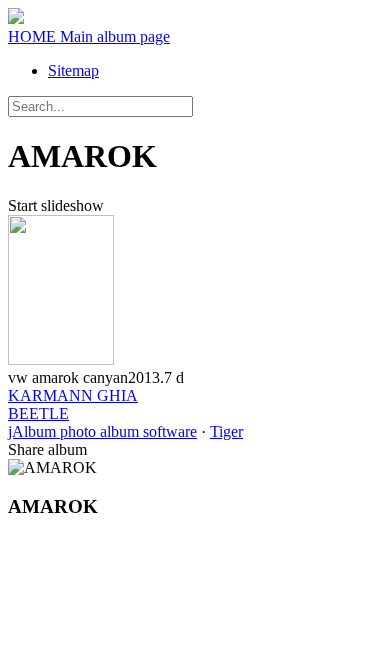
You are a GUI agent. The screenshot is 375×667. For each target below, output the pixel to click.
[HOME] (16, 18)
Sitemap (73, 70)
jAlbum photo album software (102, 431)
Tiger (226, 431)
